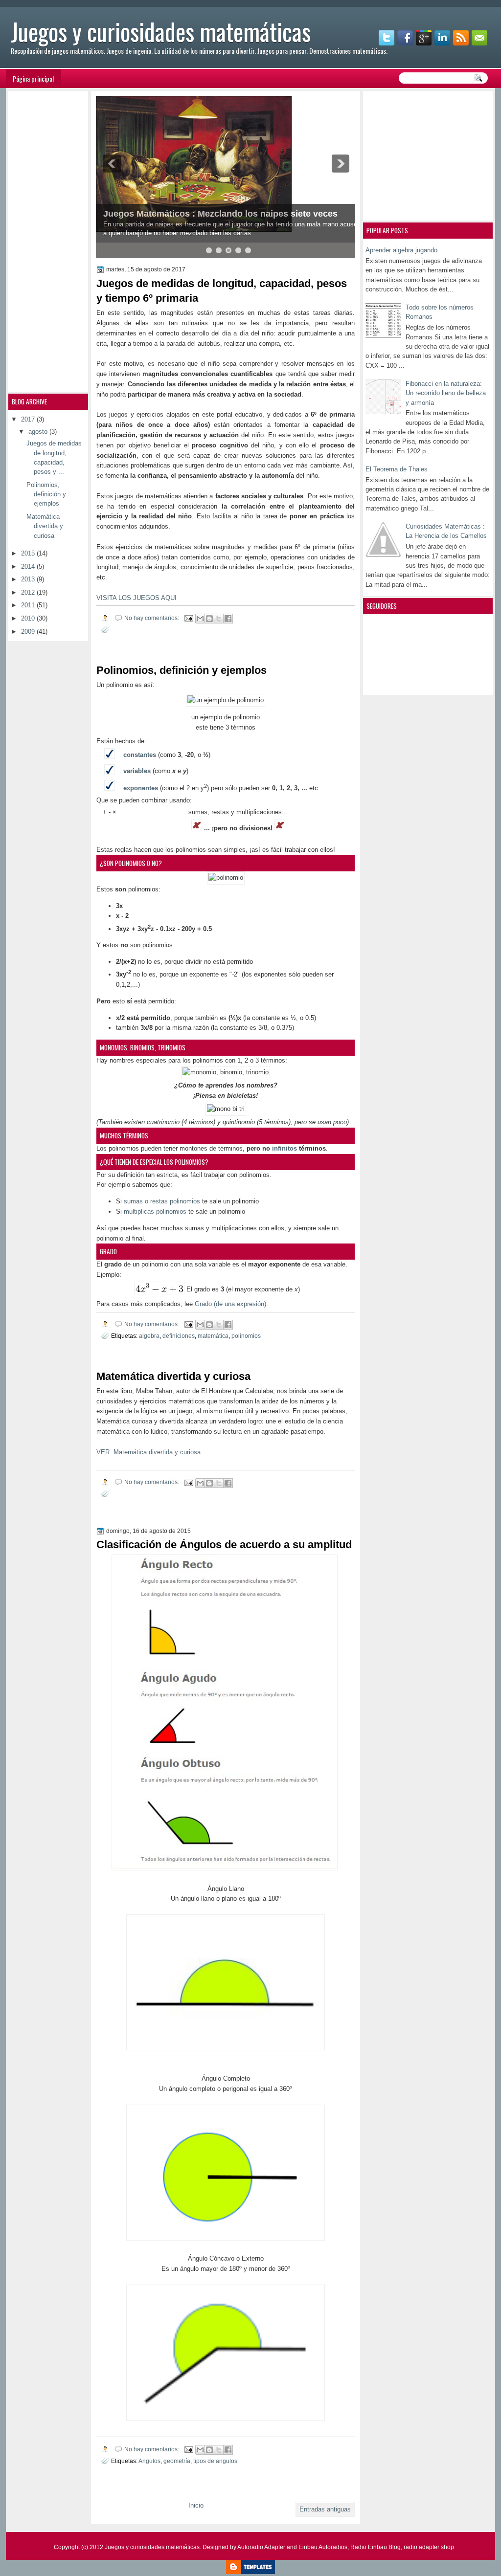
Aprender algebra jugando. (402, 250)
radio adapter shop (429, 2547)
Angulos (149, 2461)
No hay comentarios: (152, 618)
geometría (177, 2461)
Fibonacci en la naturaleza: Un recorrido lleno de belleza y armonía (446, 393)
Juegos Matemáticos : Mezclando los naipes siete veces (220, 214)
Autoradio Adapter (261, 2547)
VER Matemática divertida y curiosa (148, 1452)
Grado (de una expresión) (230, 1304)
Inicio (196, 2505)
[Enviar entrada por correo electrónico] (188, 618)
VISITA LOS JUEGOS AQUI (137, 598)
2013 (29, 579)
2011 (29, 605)
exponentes (141, 788)
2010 (29, 618)
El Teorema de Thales (397, 469)
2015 (29, 553)
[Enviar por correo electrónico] (200, 619)
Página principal (33, 78)
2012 (29, 592)
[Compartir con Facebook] (228, 619)
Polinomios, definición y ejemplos (182, 670)
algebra (149, 1336)
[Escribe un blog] (209, 619)
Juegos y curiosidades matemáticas (152, 2547)
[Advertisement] (427, 155)
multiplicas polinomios (155, 1211)
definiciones (179, 1336)
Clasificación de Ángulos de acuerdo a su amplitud (224, 1544)
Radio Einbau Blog (376, 2547)
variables (137, 771)
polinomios (246, 1336)
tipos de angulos (215, 2461)
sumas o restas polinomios (162, 1201)
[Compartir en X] (219, 619)
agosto (39, 432)
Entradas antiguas (325, 2509)
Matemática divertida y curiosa (173, 1376)
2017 (29, 419)
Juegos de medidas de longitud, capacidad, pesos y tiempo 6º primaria (222, 291)
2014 (29, 566)
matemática (213, 1336)
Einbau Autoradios (323, 2547)
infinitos (285, 1148)
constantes (140, 755)
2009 (29, 632)
